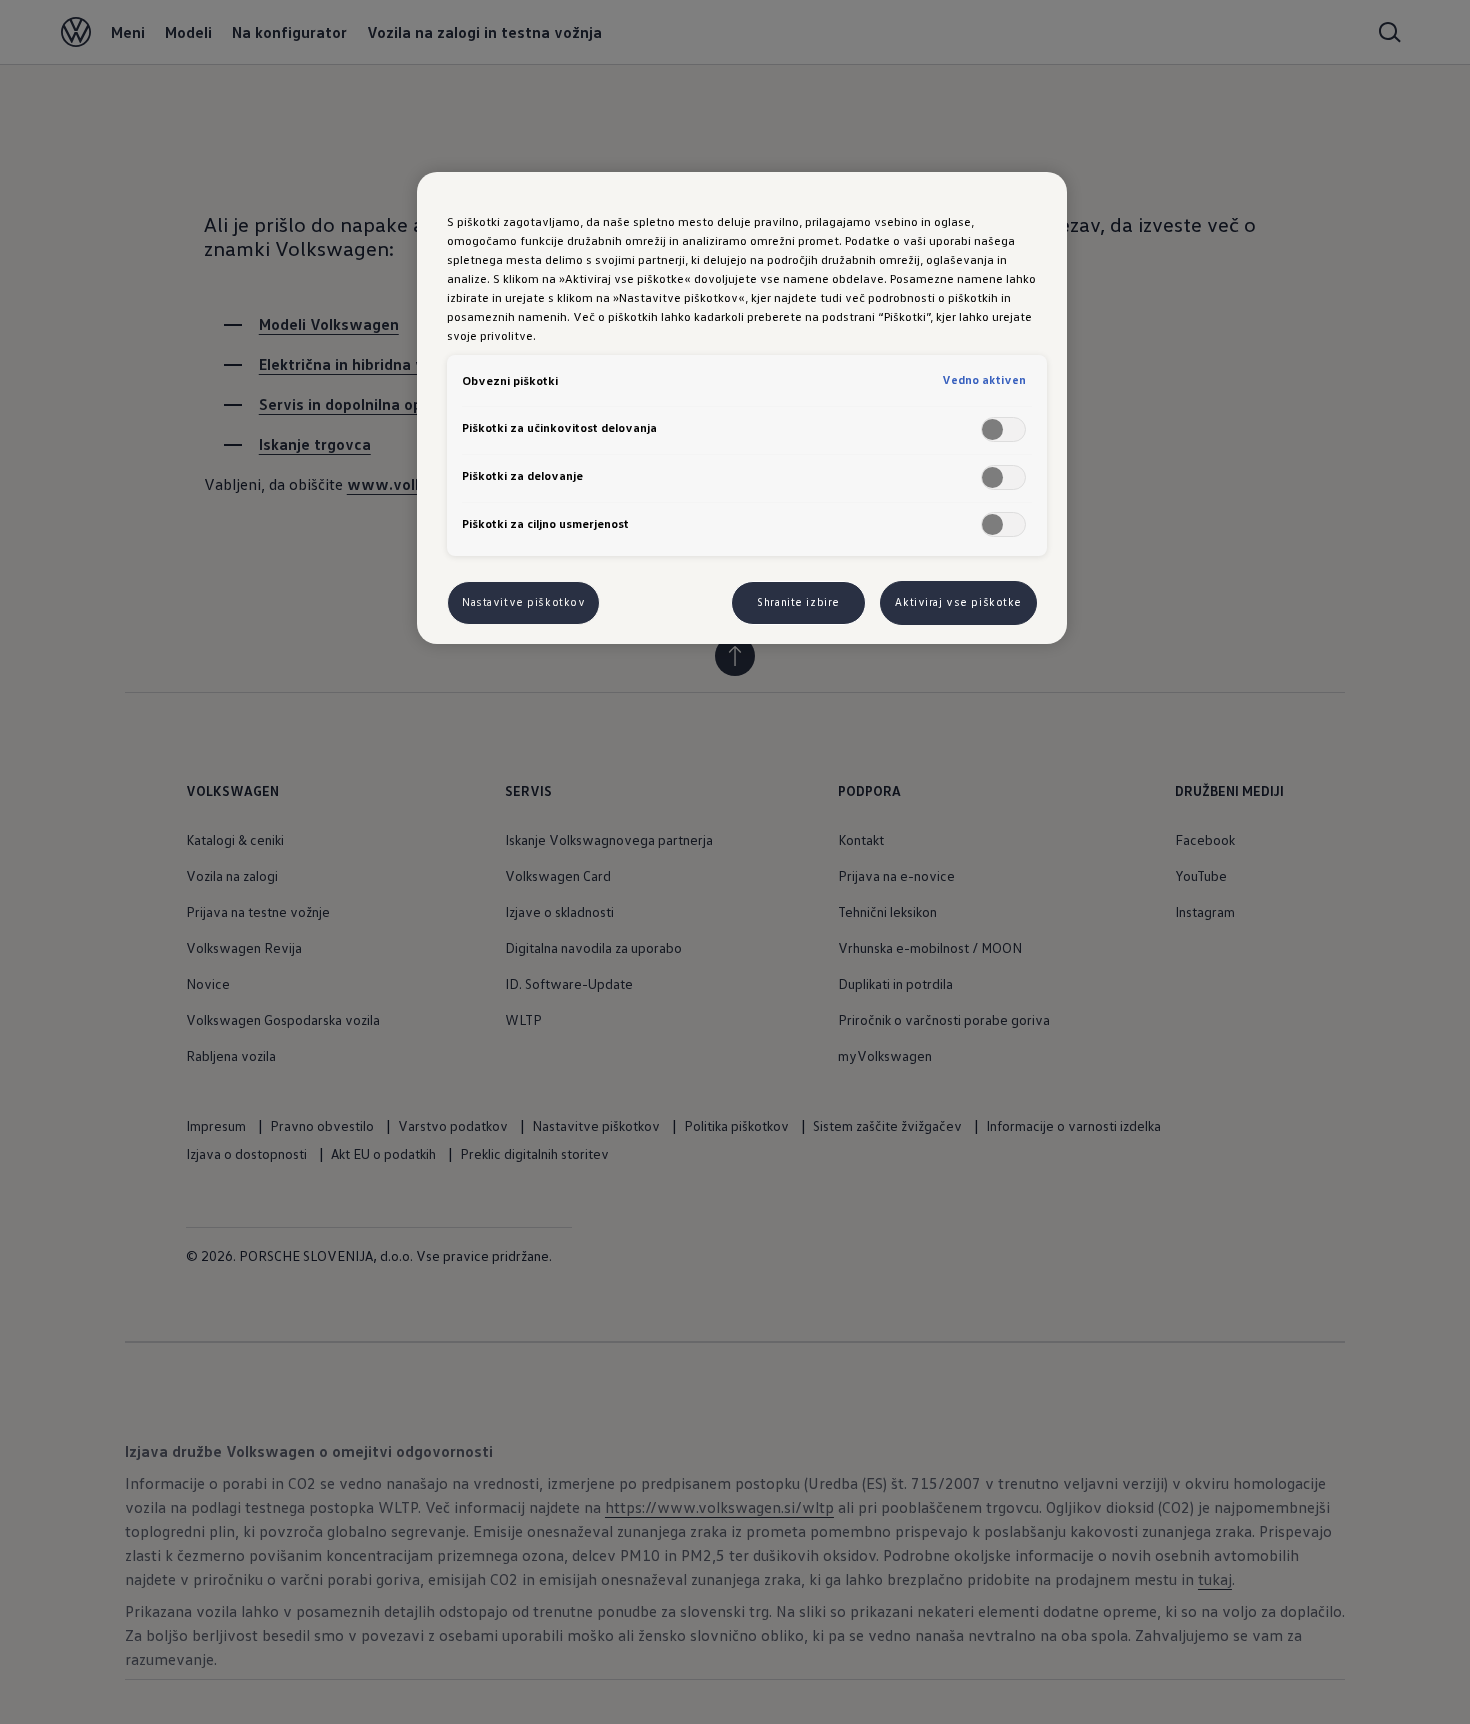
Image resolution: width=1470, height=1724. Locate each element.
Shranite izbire (798, 602)
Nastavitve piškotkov (523, 602)
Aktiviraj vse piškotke (958, 602)
